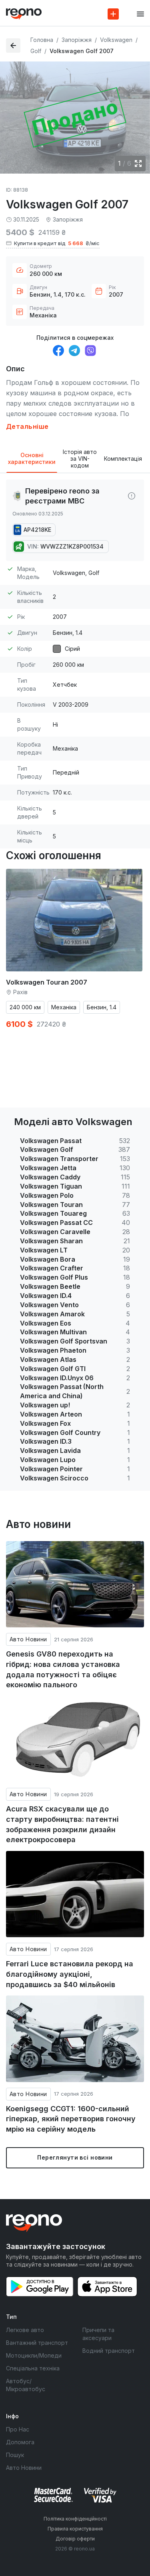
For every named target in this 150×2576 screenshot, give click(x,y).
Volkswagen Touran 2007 (47, 982)
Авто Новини (28, 1639)
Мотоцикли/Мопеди (34, 2355)
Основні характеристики (32, 458)
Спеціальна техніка (33, 2368)
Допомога (20, 2442)
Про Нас (18, 2429)
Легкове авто (25, 2330)
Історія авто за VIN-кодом (80, 459)
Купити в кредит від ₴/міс (57, 243)
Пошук (15, 2455)
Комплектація (123, 459)
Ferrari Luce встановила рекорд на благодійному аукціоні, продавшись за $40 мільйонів (70, 1974)
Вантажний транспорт (37, 2343)
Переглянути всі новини (75, 2157)
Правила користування (75, 2529)
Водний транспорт (109, 2351)
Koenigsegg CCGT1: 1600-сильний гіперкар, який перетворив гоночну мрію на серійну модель (71, 2119)
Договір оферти (75, 2539)
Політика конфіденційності (75, 2519)
